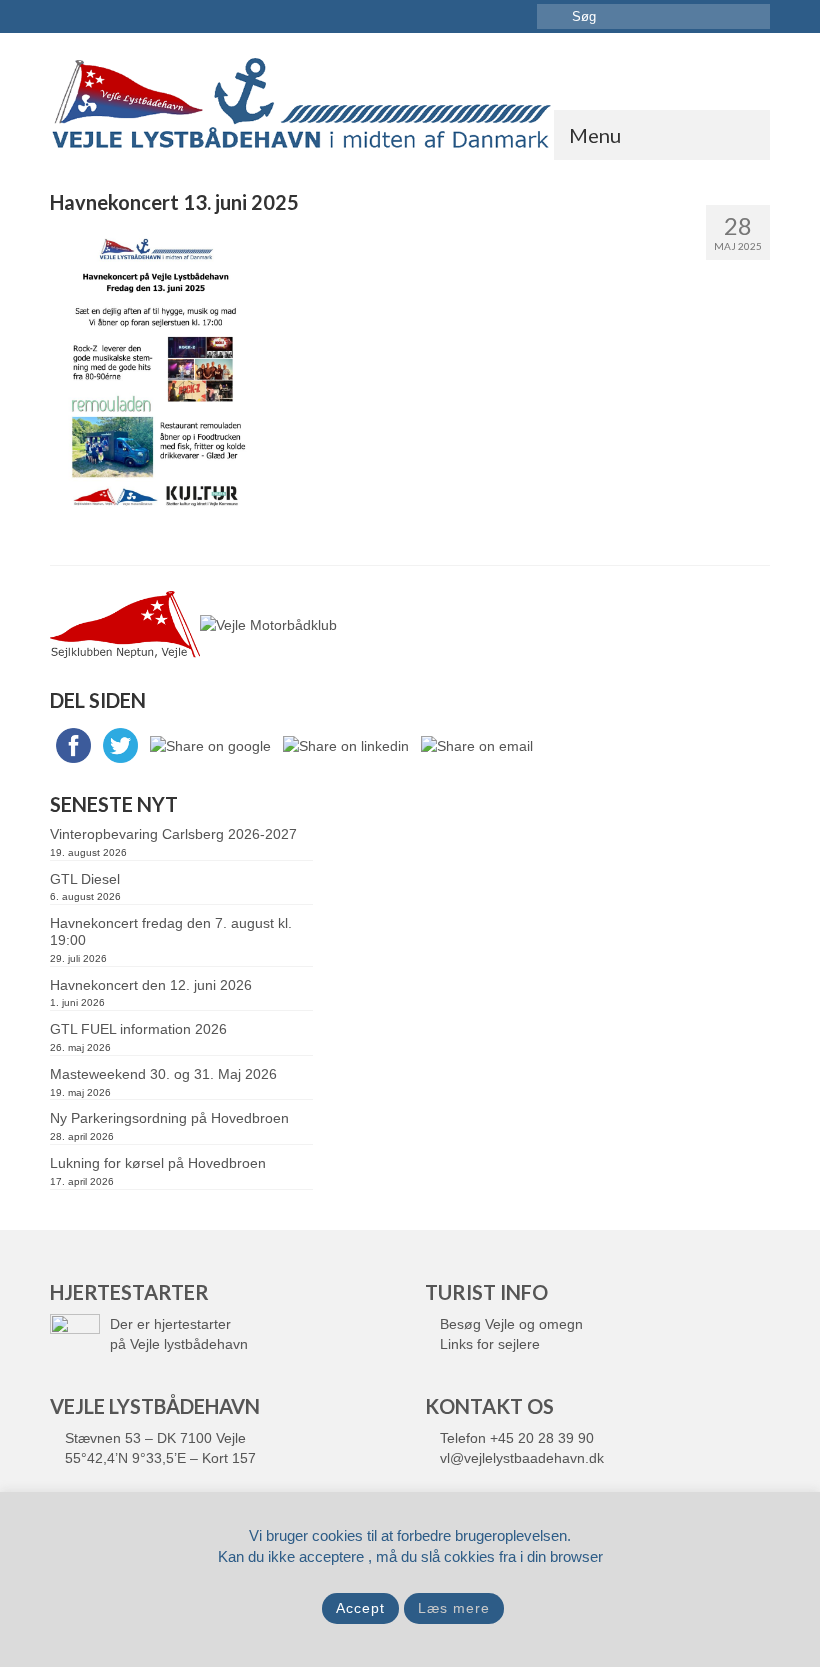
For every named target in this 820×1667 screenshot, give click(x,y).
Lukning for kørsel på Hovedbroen (158, 1163)
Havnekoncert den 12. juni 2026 (151, 985)
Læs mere (454, 1608)
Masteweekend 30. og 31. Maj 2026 (163, 1074)
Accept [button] (360, 1608)
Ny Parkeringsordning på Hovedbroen (169, 1118)
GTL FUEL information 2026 (138, 1029)
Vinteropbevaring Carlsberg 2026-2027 (173, 834)
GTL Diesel (85, 879)
